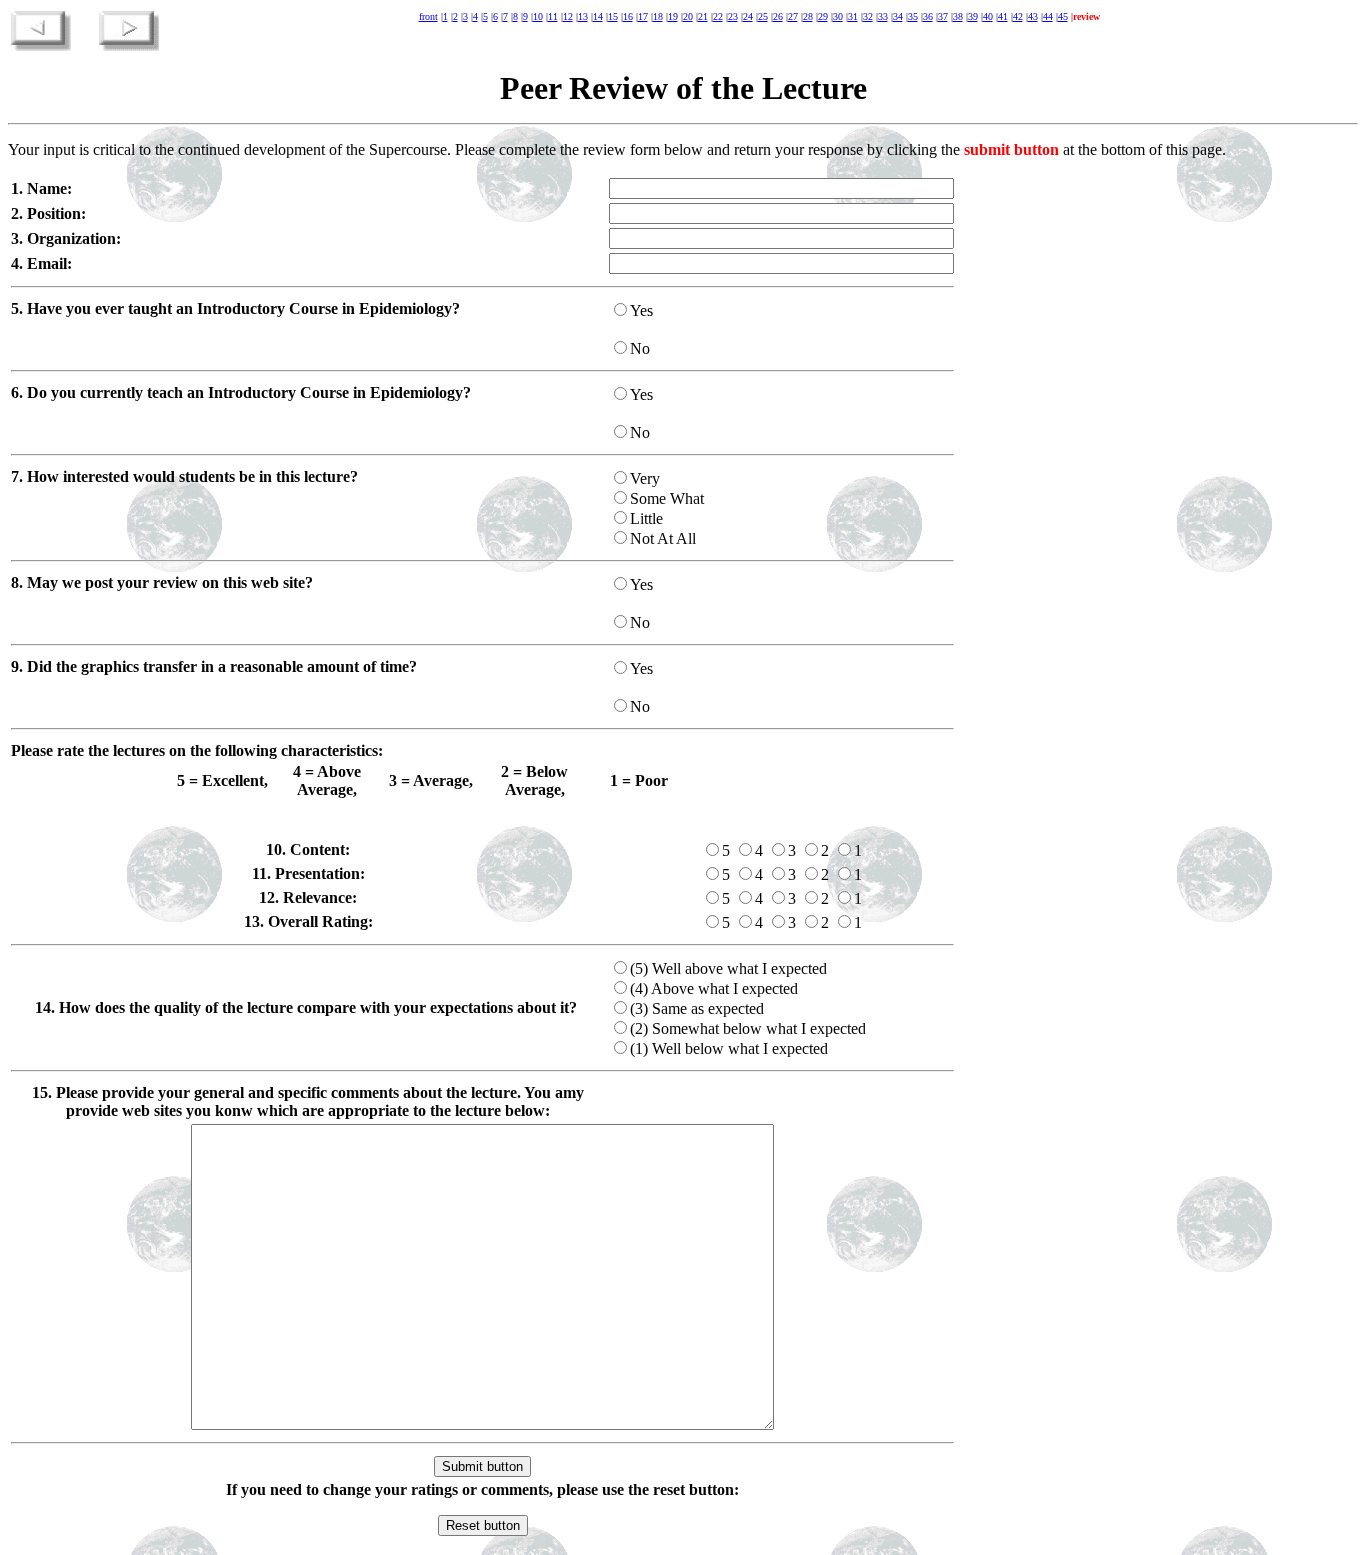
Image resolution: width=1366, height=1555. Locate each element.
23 (733, 16)
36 (928, 16)
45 (1063, 16)
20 (688, 16)
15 (613, 16)
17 (643, 16)
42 (1018, 16)
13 (583, 16)
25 (763, 16)
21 (703, 16)
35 (913, 16)
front (428, 16)
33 (883, 16)
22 (718, 16)
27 (793, 16)
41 (1003, 16)
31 (853, 16)
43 (1033, 16)
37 (943, 16)
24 (748, 16)
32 (868, 16)
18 (658, 16)
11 (553, 16)
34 (898, 16)
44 (1048, 16)
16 (628, 16)
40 (988, 16)
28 (808, 16)
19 (673, 16)
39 (973, 16)
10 (538, 16)
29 (823, 16)
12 (568, 16)
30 (838, 16)
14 (598, 16)
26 (778, 16)
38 (958, 16)
